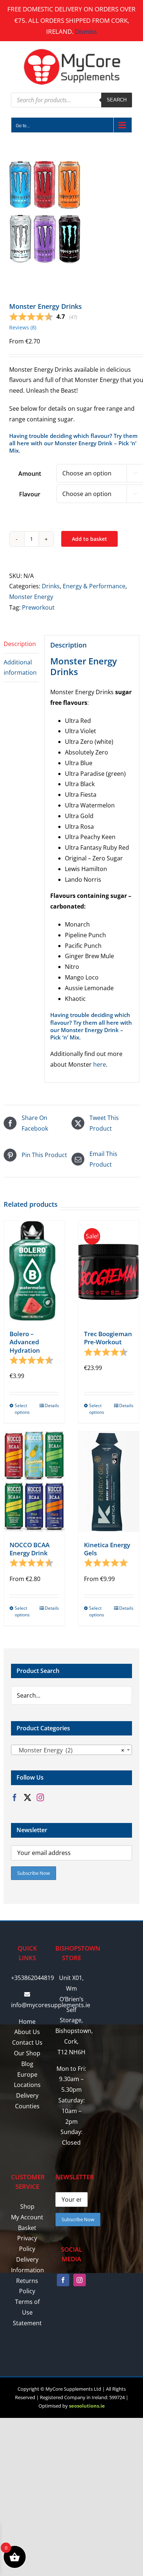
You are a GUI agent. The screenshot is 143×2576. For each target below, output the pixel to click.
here (100, 1064)
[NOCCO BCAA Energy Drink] (34, 1481)
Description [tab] (20, 644)
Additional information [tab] (20, 668)
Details (52, 1405)
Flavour (30, 494)
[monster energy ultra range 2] (71, 212)
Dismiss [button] (86, 31)
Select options (22, 1409)
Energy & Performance (94, 586)
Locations (27, 2085)
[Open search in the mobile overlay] (71, 100)
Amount (30, 474)
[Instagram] (40, 1798)
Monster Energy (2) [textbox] (69, 1750)
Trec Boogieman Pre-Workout (108, 1338)
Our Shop (27, 2053)
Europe (27, 2074)
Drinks (51, 586)
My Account (27, 2217)
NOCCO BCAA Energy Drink (30, 1549)
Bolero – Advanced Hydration (25, 1342)
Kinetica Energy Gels (107, 1549)
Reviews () (23, 327)
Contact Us (27, 2042)
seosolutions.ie (87, 2406)
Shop (27, 2206)
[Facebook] (15, 1798)
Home (27, 2022)
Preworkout (38, 607)
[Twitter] (27, 1798)
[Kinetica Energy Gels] (109, 1481)
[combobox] (71, 1750)
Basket (27, 2228)
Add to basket (89, 539)
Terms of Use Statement (27, 2312)
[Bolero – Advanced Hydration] (34, 1271)
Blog (27, 2064)
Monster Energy (31, 597)
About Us (27, 2032)
